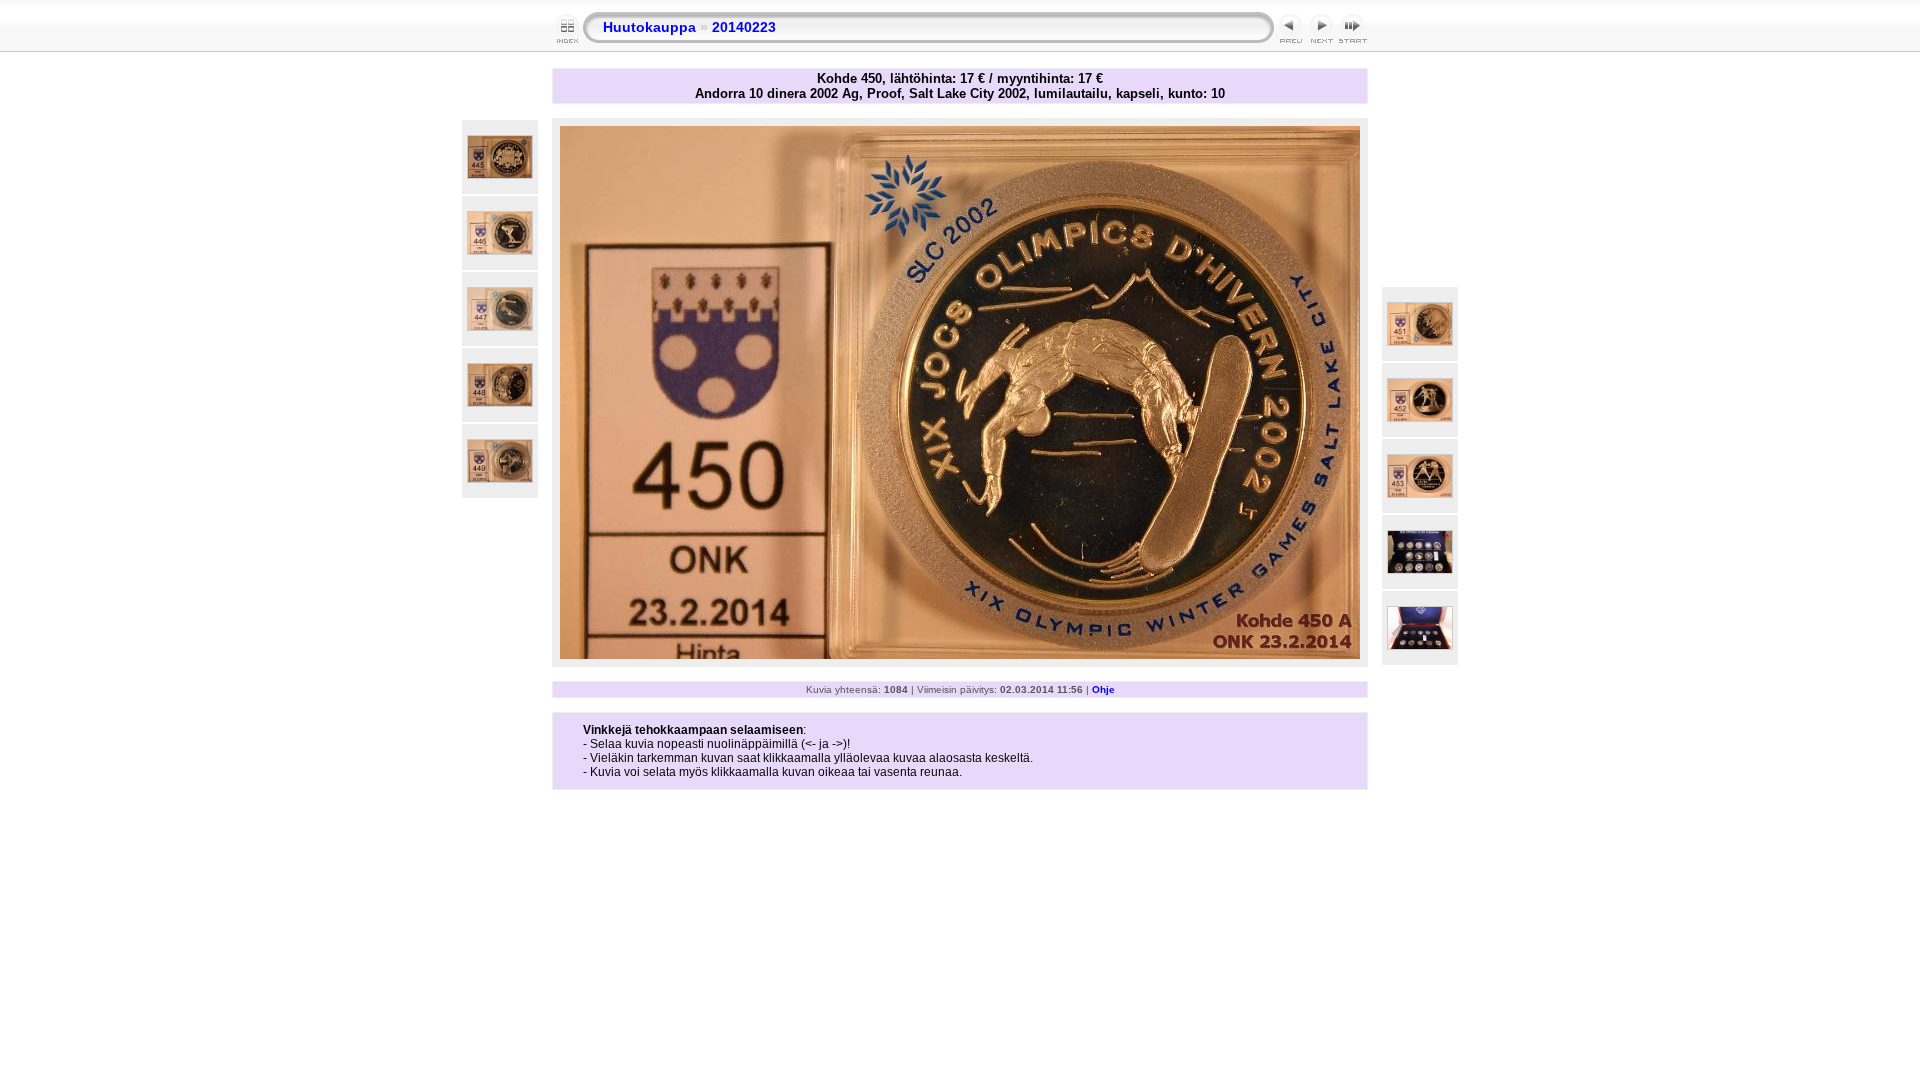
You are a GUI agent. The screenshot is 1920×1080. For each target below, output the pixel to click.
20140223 (744, 27)
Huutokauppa (649, 27)
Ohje (1103, 689)
